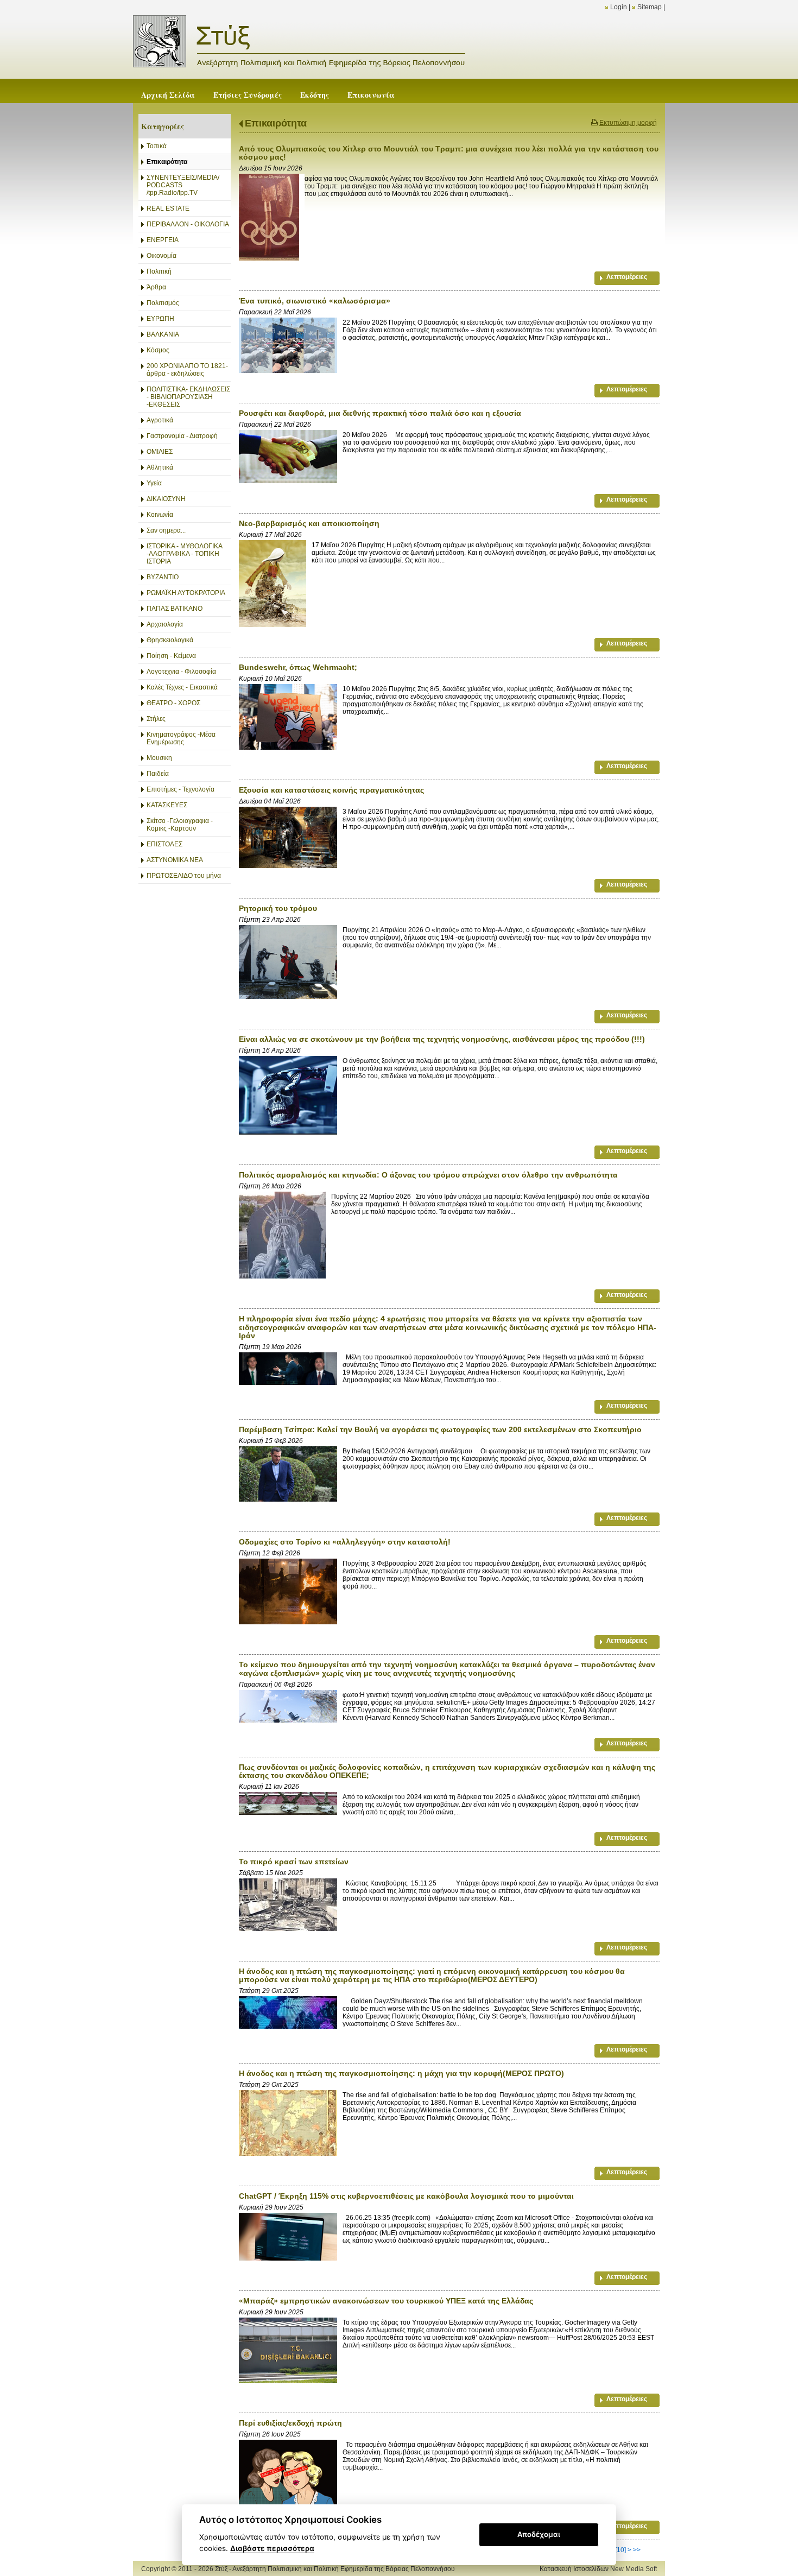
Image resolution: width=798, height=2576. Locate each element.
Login (619, 7)
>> (637, 2550)
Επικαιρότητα (276, 123)
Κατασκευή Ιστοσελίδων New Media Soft (598, 2569)
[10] (620, 2550)
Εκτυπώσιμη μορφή (628, 123)
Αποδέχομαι (539, 2534)
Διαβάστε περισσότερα (272, 2548)
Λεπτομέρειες (627, 277)
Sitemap (650, 7)
